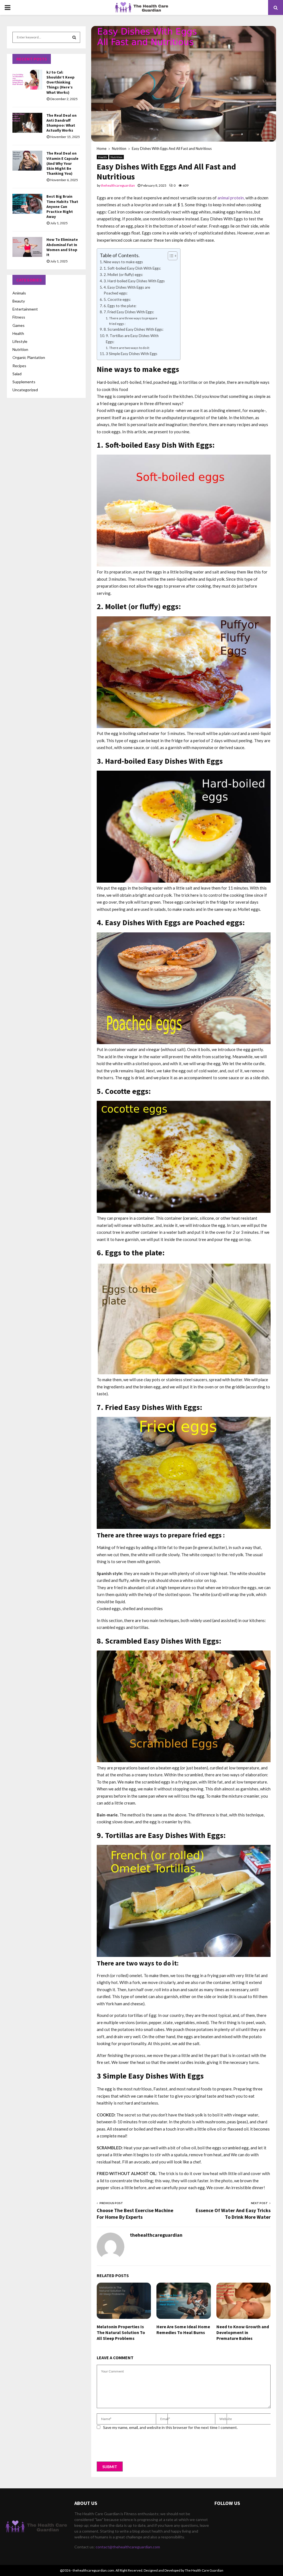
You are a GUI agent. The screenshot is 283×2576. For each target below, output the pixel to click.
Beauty (19, 301)
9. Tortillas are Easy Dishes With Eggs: (132, 339)
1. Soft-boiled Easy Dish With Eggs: (132, 268)
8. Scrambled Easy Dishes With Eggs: (133, 329)
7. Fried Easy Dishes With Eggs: (129, 312)
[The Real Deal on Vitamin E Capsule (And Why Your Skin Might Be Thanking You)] (27, 161)
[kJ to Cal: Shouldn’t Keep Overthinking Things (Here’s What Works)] (27, 80)
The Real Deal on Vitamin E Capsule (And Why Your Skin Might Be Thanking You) (62, 163)
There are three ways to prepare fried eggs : (133, 321)
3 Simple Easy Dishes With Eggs (132, 354)
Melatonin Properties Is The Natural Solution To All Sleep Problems (121, 2332)
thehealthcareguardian (118, 185)
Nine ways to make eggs (123, 262)
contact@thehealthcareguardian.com (128, 2547)
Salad (17, 374)
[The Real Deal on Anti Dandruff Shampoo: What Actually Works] (27, 123)
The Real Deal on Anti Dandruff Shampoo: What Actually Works (61, 123)
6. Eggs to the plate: (120, 306)
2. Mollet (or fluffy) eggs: (123, 275)
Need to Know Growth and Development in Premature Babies (243, 2332)
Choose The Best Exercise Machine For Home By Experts (135, 2214)
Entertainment (25, 309)
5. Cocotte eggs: (117, 299)
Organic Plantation (29, 357)
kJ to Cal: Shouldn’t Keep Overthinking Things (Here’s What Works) (61, 82)
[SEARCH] (74, 37)
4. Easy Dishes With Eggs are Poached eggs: (127, 290)
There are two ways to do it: (129, 348)
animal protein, (231, 198)
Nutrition (116, 157)
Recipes (19, 366)
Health (103, 157)
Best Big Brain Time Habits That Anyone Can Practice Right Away (62, 206)
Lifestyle (20, 341)
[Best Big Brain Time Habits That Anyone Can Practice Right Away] (27, 204)
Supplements (24, 382)
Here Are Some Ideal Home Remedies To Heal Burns (183, 2329)
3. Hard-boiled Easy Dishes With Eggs (134, 281)
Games (19, 325)
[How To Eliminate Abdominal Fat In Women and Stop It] (27, 247)
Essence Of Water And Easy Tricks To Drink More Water (233, 2214)
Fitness (19, 317)
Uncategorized (25, 390)
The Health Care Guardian (204, 2570)
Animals (19, 293)
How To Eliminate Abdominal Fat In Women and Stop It (62, 247)
